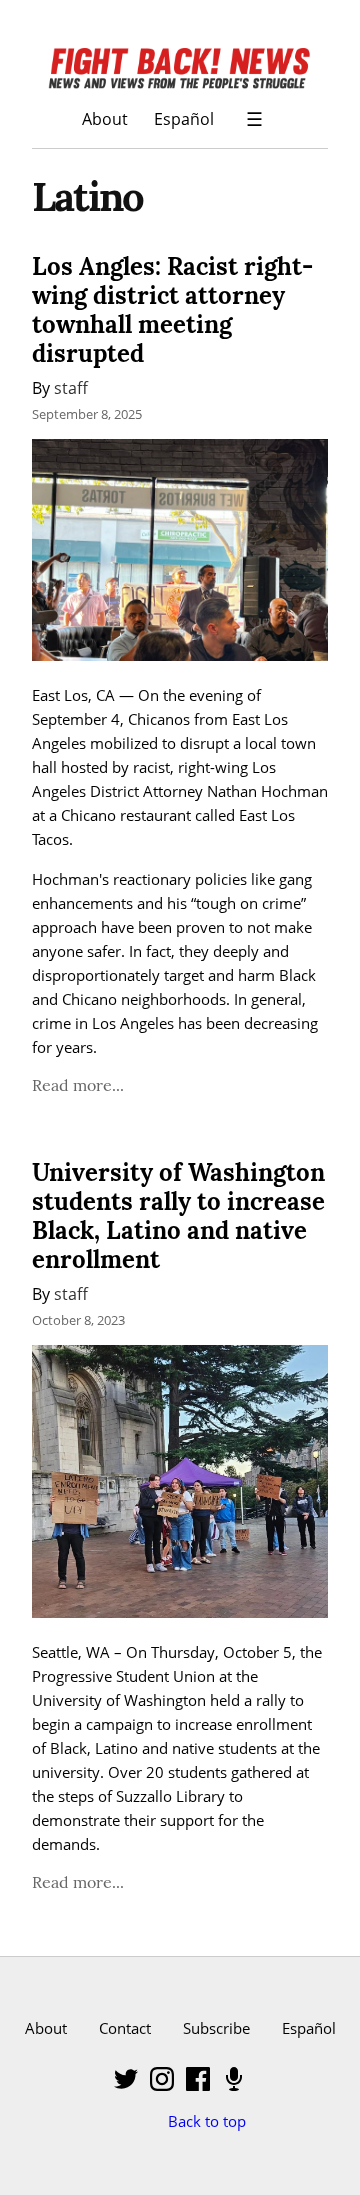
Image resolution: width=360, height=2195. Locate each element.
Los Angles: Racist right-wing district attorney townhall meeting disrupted (172, 309)
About (105, 118)
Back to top (207, 2121)
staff (71, 387)
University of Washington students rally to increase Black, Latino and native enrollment (178, 1215)
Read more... (78, 1085)
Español (184, 118)
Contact (125, 2028)
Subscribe (216, 2028)
